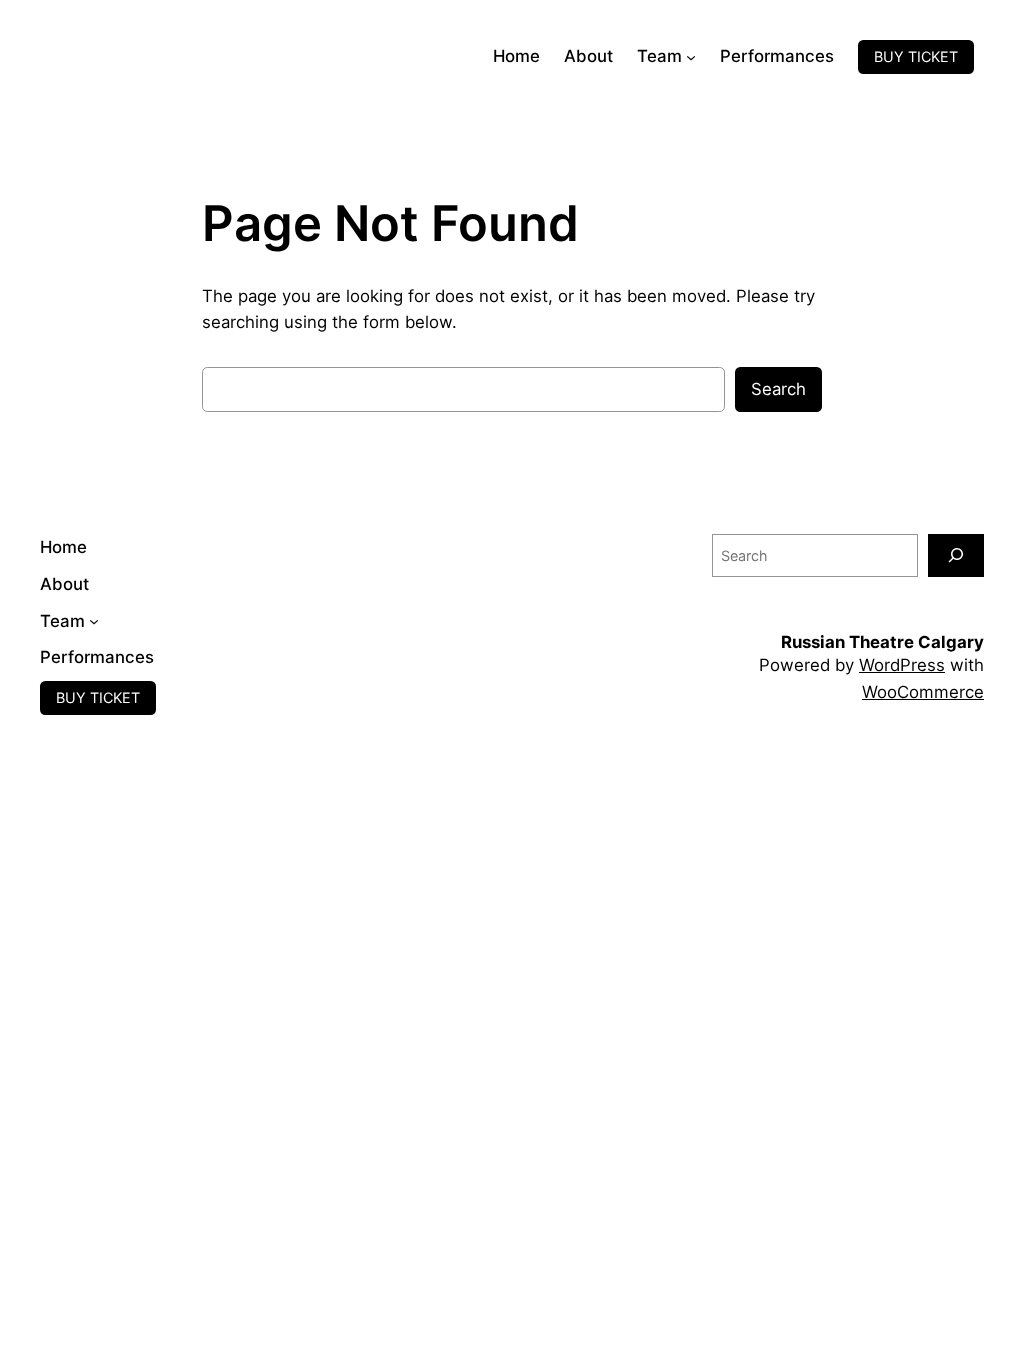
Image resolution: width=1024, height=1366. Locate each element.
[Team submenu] (691, 57)
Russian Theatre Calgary (882, 642)
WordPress (902, 665)
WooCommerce (923, 692)
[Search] (956, 555)
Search (778, 389)
